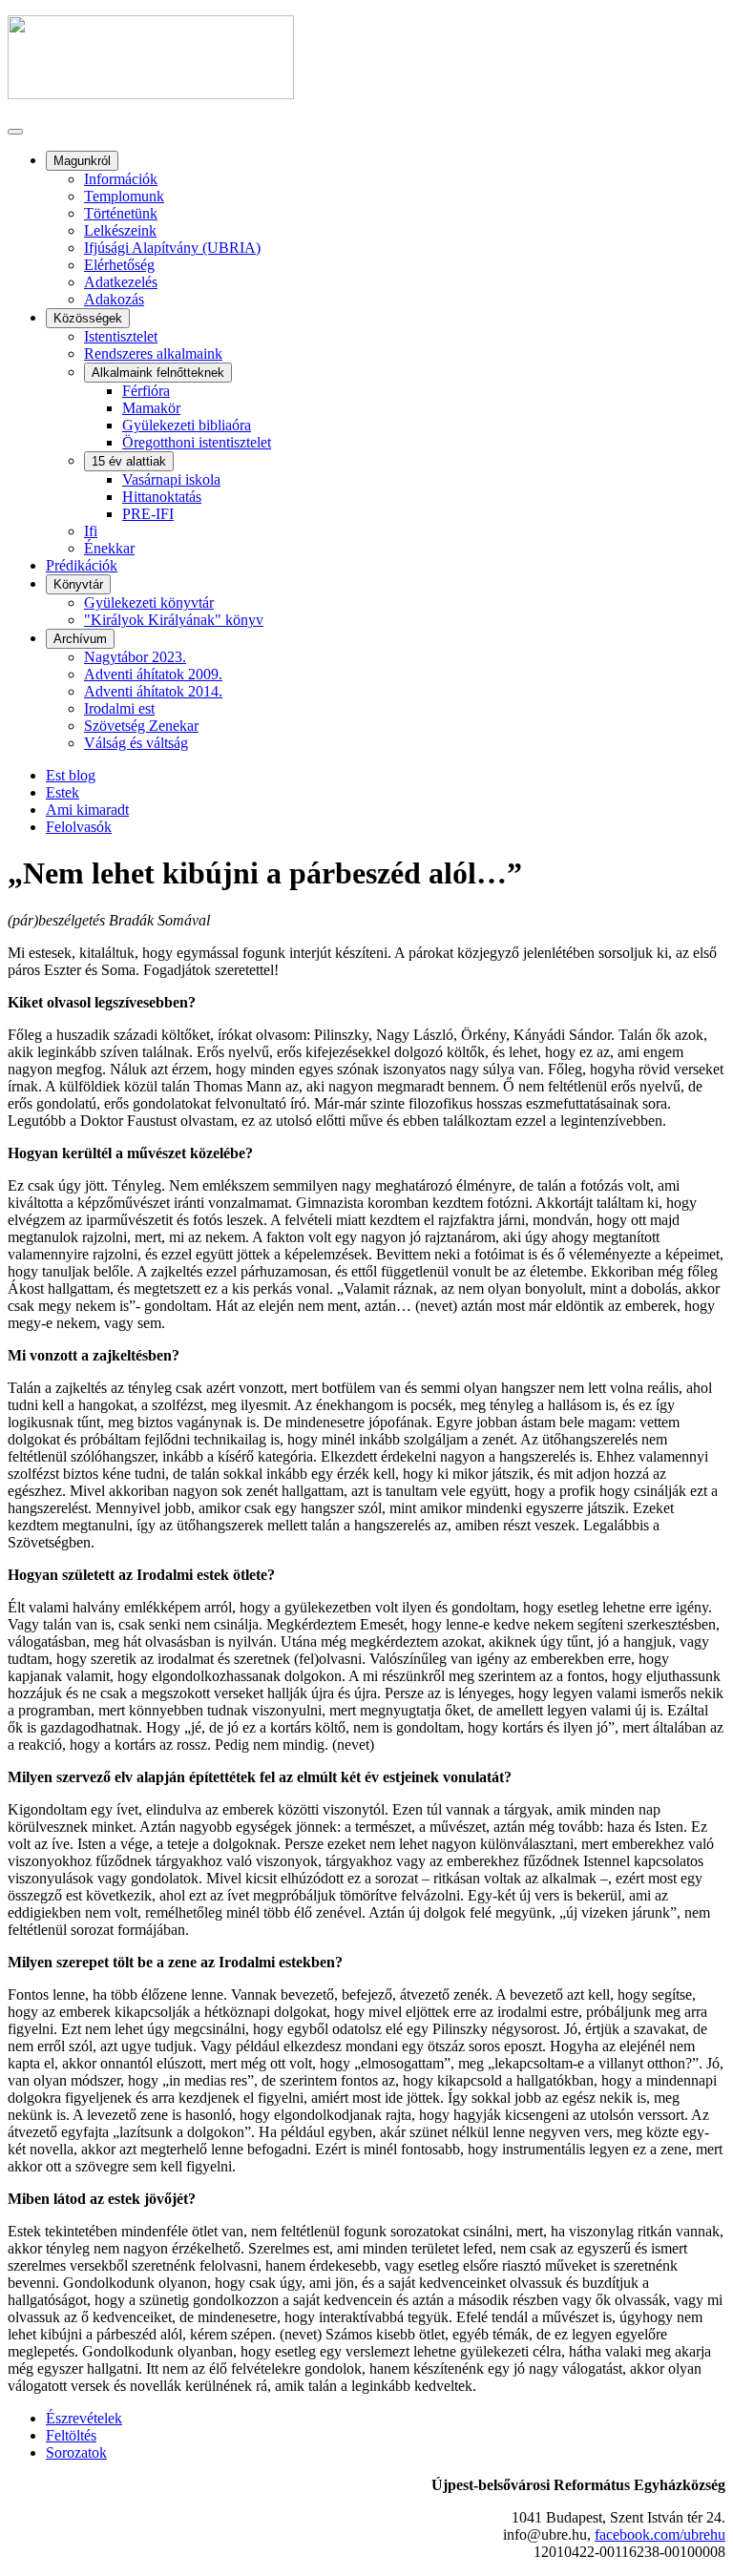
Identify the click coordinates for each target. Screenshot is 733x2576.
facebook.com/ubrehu (660, 2534)
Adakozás (114, 299)
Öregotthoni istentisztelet (197, 442)
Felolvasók (79, 827)
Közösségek (88, 318)
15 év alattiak (129, 461)
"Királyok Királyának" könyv (174, 620)
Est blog (71, 775)
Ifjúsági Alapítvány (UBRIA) (172, 248)
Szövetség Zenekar (141, 726)
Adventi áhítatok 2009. (153, 674)
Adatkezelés (121, 282)
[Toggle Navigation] (15, 132)
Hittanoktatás (162, 497)
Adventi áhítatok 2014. (153, 691)
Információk (121, 179)
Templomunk (124, 196)
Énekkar (109, 548)
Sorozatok (76, 2452)
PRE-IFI (148, 514)
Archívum (80, 639)
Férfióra (146, 391)
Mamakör (151, 408)
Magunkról (82, 161)
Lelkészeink (120, 230)
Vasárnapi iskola (171, 479)
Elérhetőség (119, 265)
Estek (63, 792)
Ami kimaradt (87, 810)
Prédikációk (82, 565)
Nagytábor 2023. (135, 657)
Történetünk (121, 213)
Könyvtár (78, 584)
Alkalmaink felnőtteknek (158, 373)
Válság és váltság (136, 743)
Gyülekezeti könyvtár (149, 602)
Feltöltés (71, 2435)
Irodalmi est (119, 708)
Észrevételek (84, 2418)
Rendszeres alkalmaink (153, 353)
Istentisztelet (121, 336)
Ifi (91, 531)
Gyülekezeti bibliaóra (187, 425)
